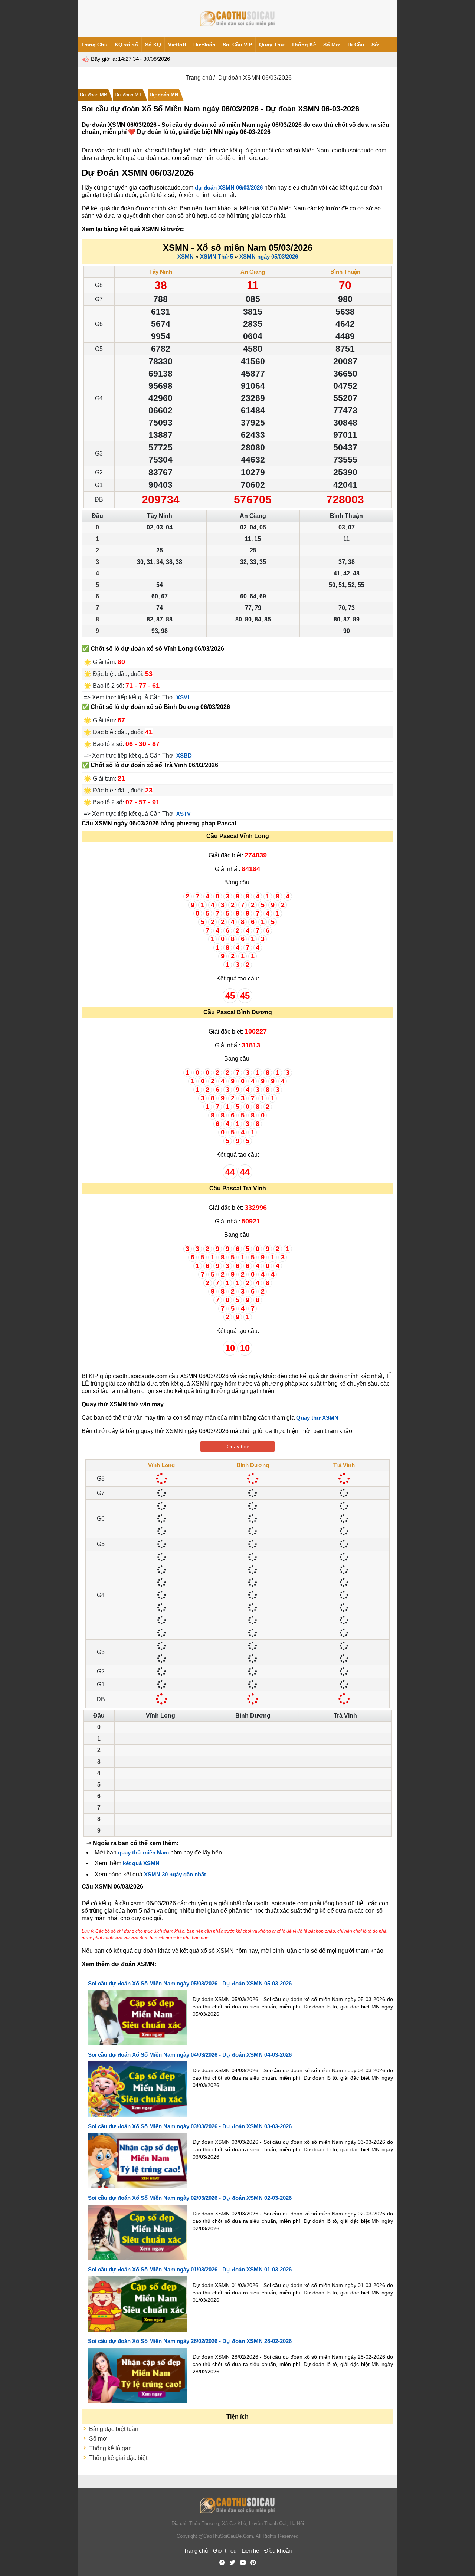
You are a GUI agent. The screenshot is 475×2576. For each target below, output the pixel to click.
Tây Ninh (161, 272)
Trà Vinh (344, 1465)
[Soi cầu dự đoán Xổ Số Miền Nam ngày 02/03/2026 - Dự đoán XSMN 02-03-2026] (137, 2232)
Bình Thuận (345, 272)
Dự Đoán (204, 45)
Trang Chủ (94, 45)
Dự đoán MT (128, 95)
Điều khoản (278, 2551)
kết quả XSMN (141, 1863)
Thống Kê (304, 45)
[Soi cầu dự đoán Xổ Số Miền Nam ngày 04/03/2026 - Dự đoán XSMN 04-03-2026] (137, 2089)
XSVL (184, 697)
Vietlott (177, 45)
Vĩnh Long (161, 1465)
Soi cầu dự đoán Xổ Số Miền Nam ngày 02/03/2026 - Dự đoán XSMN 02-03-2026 (190, 2198)
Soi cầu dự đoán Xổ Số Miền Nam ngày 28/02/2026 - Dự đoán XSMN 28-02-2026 (190, 2341)
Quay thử (238, 1446)
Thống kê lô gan (110, 2448)
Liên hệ (250, 2551)
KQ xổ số (126, 45)
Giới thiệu (225, 2551)
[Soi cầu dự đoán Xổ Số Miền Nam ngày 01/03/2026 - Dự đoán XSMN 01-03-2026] (137, 2304)
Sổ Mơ (331, 45)
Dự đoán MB (94, 95)
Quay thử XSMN (317, 1418)
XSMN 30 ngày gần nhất (175, 1874)
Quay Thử (272, 45)
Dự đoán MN (164, 95)
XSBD (184, 755)
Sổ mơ (98, 2439)
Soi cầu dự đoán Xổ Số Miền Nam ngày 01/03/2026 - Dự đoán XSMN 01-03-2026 (190, 2269)
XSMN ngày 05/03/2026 (269, 257)
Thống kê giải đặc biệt (118, 2458)
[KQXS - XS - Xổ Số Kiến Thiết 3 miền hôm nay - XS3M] (237, 19)
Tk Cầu (356, 45)
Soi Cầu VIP (237, 45)
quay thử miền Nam (143, 1852)
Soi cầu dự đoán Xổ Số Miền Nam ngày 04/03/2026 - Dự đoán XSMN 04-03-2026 (190, 2055)
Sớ (375, 45)
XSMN (186, 257)
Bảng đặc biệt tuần (114, 2429)
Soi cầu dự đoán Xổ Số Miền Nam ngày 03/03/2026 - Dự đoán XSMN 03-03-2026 (190, 2126)
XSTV (184, 814)
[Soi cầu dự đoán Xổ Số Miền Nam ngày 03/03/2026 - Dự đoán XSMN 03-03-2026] (137, 2160)
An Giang (253, 272)
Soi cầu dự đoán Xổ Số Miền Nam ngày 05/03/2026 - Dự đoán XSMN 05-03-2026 (190, 1983)
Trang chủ (199, 78)
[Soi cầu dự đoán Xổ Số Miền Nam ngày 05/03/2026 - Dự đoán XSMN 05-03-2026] (137, 2017)
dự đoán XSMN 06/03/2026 (229, 188)
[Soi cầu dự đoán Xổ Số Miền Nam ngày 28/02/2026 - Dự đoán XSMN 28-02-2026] (137, 2375)
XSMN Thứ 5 (217, 257)
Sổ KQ (153, 45)
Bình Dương (253, 1465)
